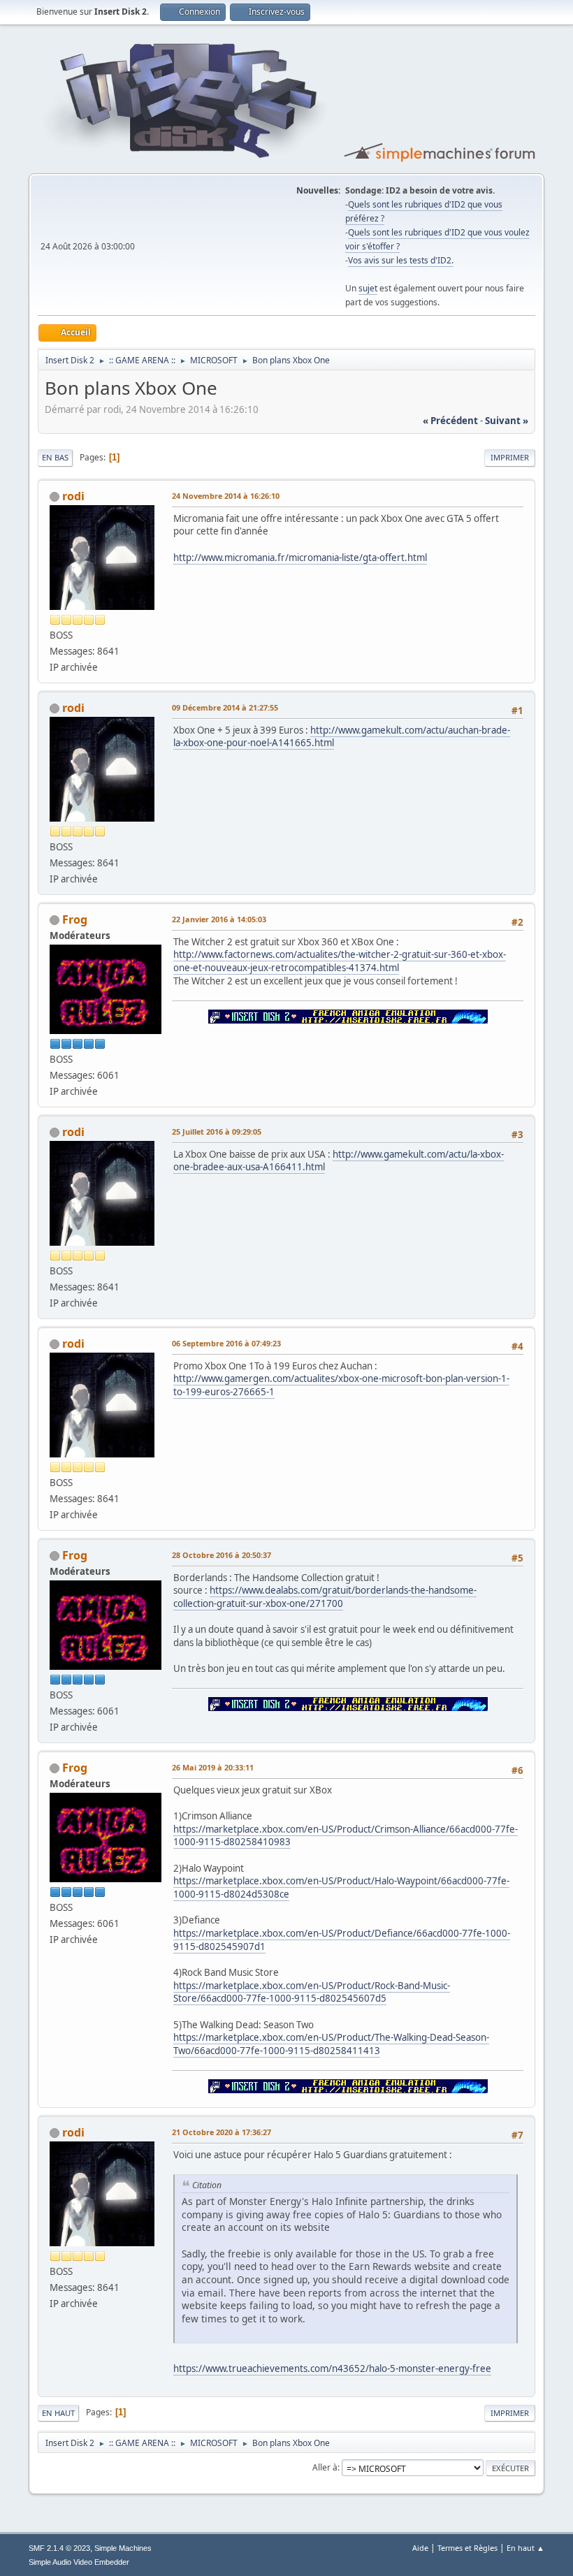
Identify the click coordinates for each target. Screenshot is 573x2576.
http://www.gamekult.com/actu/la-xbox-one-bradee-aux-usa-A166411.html (339, 1161)
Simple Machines (123, 2548)
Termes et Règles (467, 2548)
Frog (75, 919)
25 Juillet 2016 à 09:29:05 (217, 1131)
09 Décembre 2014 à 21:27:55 (225, 707)
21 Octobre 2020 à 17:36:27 (222, 2132)
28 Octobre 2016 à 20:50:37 (222, 1555)
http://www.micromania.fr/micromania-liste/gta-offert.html (300, 558)
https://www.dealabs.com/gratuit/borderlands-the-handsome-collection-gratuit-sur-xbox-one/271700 (325, 1597)
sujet (368, 288)
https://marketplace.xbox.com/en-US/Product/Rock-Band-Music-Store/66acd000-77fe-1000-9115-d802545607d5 (312, 1992)
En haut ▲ (525, 2548)
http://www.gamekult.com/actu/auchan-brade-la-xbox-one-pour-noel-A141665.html (342, 737)
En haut (58, 2413)
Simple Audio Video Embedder (79, 2562)
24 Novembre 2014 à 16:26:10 (226, 496)
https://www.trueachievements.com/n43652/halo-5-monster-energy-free (332, 2368)
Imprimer (510, 457)
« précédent (450, 421)
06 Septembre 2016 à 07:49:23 (226, 1343)
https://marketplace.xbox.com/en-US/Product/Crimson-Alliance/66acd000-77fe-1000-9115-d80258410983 (346, 1836)
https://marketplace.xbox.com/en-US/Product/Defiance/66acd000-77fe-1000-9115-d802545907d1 (342, 1940)
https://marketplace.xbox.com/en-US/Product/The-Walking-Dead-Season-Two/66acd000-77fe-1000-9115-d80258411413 (331, 2044)
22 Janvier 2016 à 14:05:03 (219, 919)
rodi (73, 496)
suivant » (507, 421)
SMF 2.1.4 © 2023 (59, 2548)
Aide (420, 2548)
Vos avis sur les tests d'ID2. (401, 260)
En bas (55, 457)
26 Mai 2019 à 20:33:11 (213, 1767)
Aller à (325, 2467)
